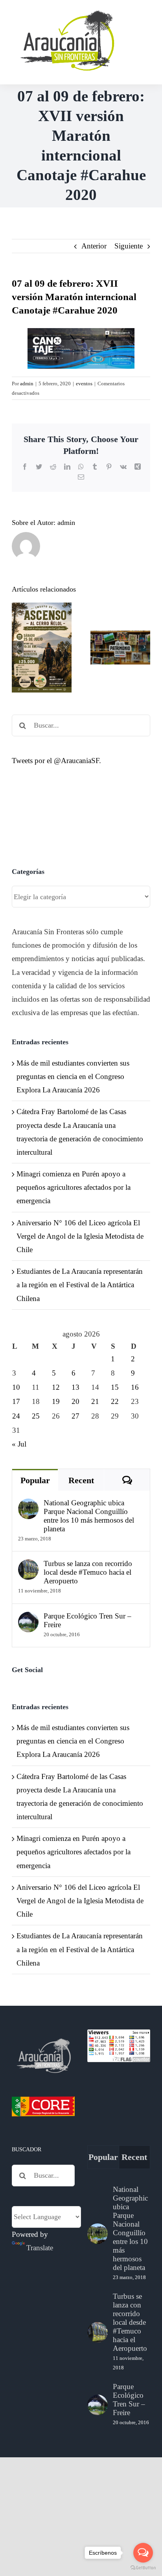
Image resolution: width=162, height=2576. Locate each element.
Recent (81, 1480)
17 (16, 1401)
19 (56, 1401)
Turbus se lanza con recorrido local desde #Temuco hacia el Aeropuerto (88, 1572)
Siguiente (129, 246)
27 (75, 1416)
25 (36, 1416)
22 (115, 1401)
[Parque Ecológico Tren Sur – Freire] (28, 1618)
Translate (40, 2248)
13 (75, 1387)
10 (16, 1387)
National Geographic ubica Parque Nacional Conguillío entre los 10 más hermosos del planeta (89, 1516)
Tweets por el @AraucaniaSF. (56, 761)
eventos (84, 384)
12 (56, 1387)
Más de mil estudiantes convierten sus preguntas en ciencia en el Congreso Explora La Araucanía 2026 (73, 1076)
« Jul (19, 1444)
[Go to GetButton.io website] (143, 2568)
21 (95, 1401)
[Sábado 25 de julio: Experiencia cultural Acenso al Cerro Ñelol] (42, 648)
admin (27, 384)
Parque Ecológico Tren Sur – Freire (87, 1620)
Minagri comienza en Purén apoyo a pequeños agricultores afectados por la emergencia (74, 1187)
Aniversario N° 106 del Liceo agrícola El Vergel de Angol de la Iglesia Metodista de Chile (80, 1236)
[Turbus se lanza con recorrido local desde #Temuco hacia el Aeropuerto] (28, 1566)
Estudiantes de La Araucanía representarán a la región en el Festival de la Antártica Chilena (80, 1285)
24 (16, 1416)
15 (115, 1387)
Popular (35, 1480)
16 (135, 1387)
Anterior (94, 246)
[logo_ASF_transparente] (66, 12)
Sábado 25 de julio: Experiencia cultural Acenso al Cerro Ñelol (42, 610)
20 (75, 1401)
